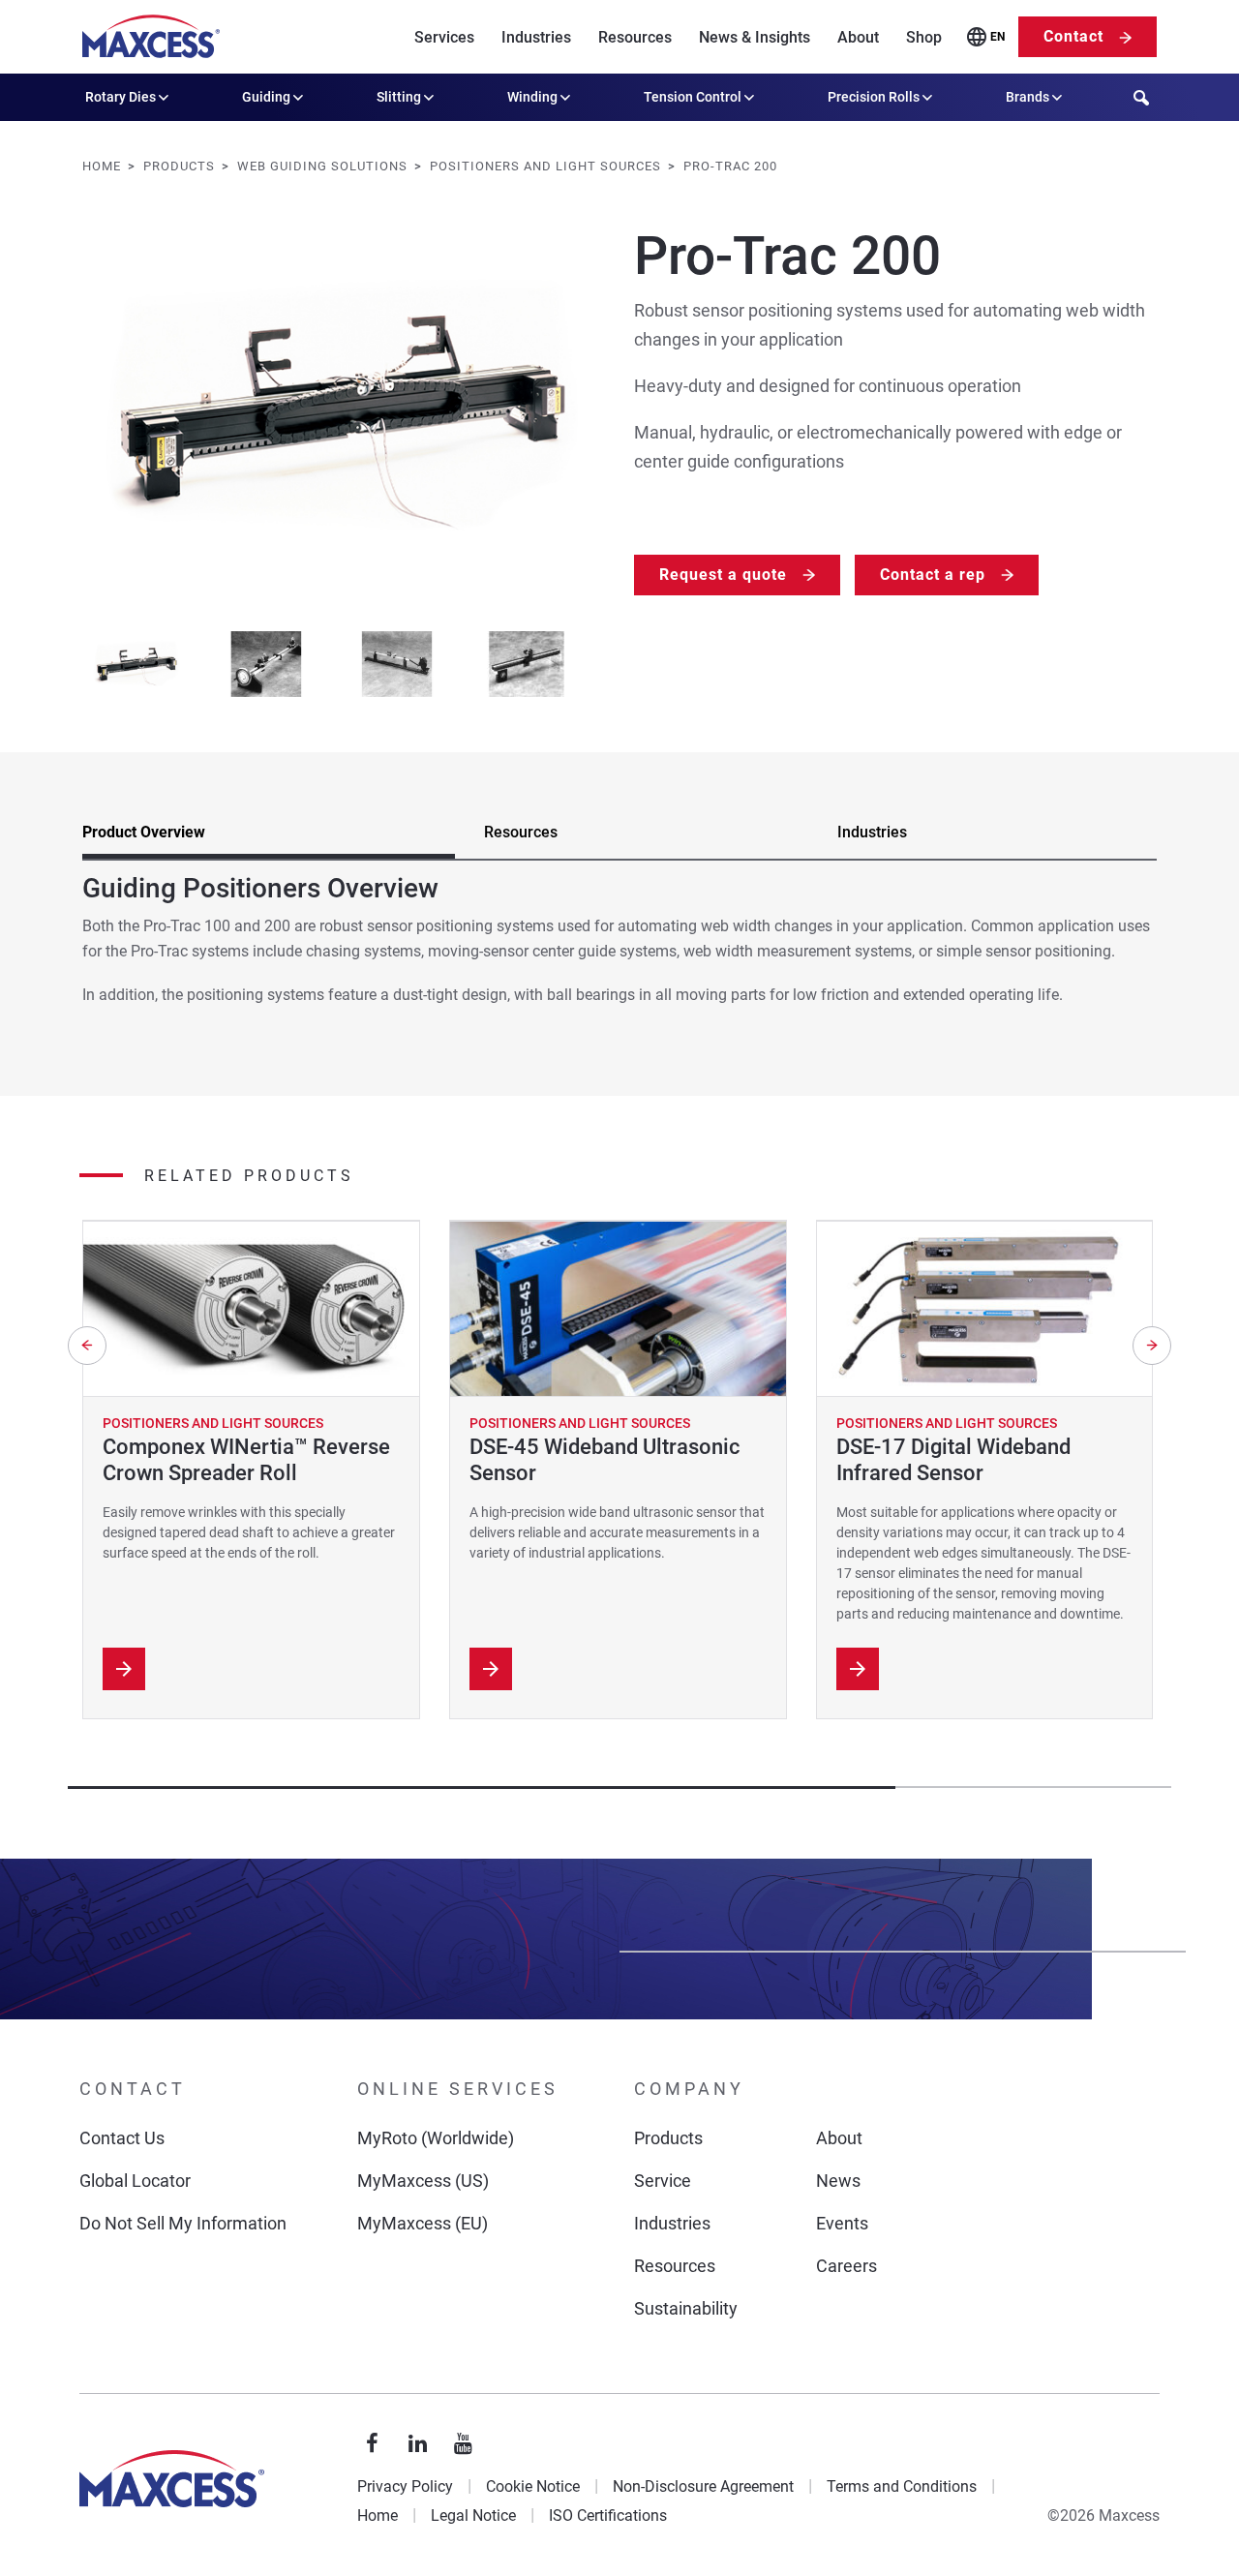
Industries (536, 37)
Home (378, 2515)
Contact (1073, 36)
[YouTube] (464, 2444)
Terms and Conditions (902, 2486)
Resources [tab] (521, 832)
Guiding (266, 97)
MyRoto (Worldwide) (436, 2138)
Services (444, 37)
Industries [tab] (872, 832)
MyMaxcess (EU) (423, 2223)
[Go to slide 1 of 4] (136, 665)
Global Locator (135, 2181)
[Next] (1152, 1346)
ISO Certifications (608, 2515)
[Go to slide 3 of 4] (396, 665)
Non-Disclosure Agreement (703, 2486)
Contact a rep (933, 575)
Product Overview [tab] (144, 832)
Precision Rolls (874, 97)
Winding (532, 97)
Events (842, 2223)
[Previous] (87, 1346)
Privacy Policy (405, 2486)
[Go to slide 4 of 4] (527, 665)
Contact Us (122, 2138)
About (858, 37)
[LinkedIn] (418, 2444)
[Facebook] (373, 2444)
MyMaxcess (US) (423, 2181)
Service (663, 2181)
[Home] (151, 37)
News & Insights (755, 37)
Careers (846, 2266)
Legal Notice (473, 2515)
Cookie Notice (533, 2486)
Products (668, 2138)
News (838, 2181)
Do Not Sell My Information (183, 2223)
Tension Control (693, 97)
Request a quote (723, 575)
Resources (635, 37)
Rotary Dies (121, 97)
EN (997, 37)
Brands (1027, 97)
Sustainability (686, 2308)
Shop (924, 37)
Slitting (399, 97)
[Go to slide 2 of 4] (267, 665)
